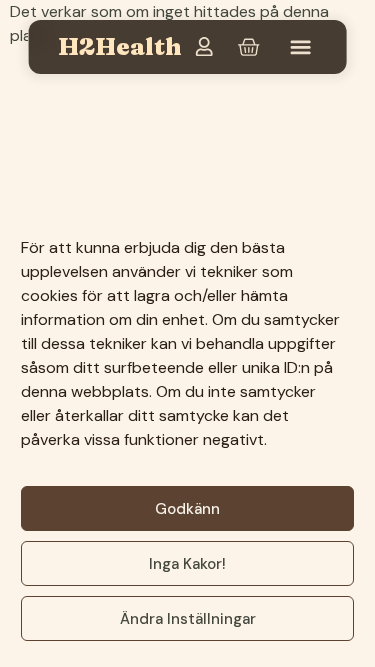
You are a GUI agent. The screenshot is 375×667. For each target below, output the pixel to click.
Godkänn (187, 509)
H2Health (120, 46)
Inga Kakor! (187, 564)
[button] (300, 47)
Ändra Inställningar (188, 619)
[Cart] (248, 47)
